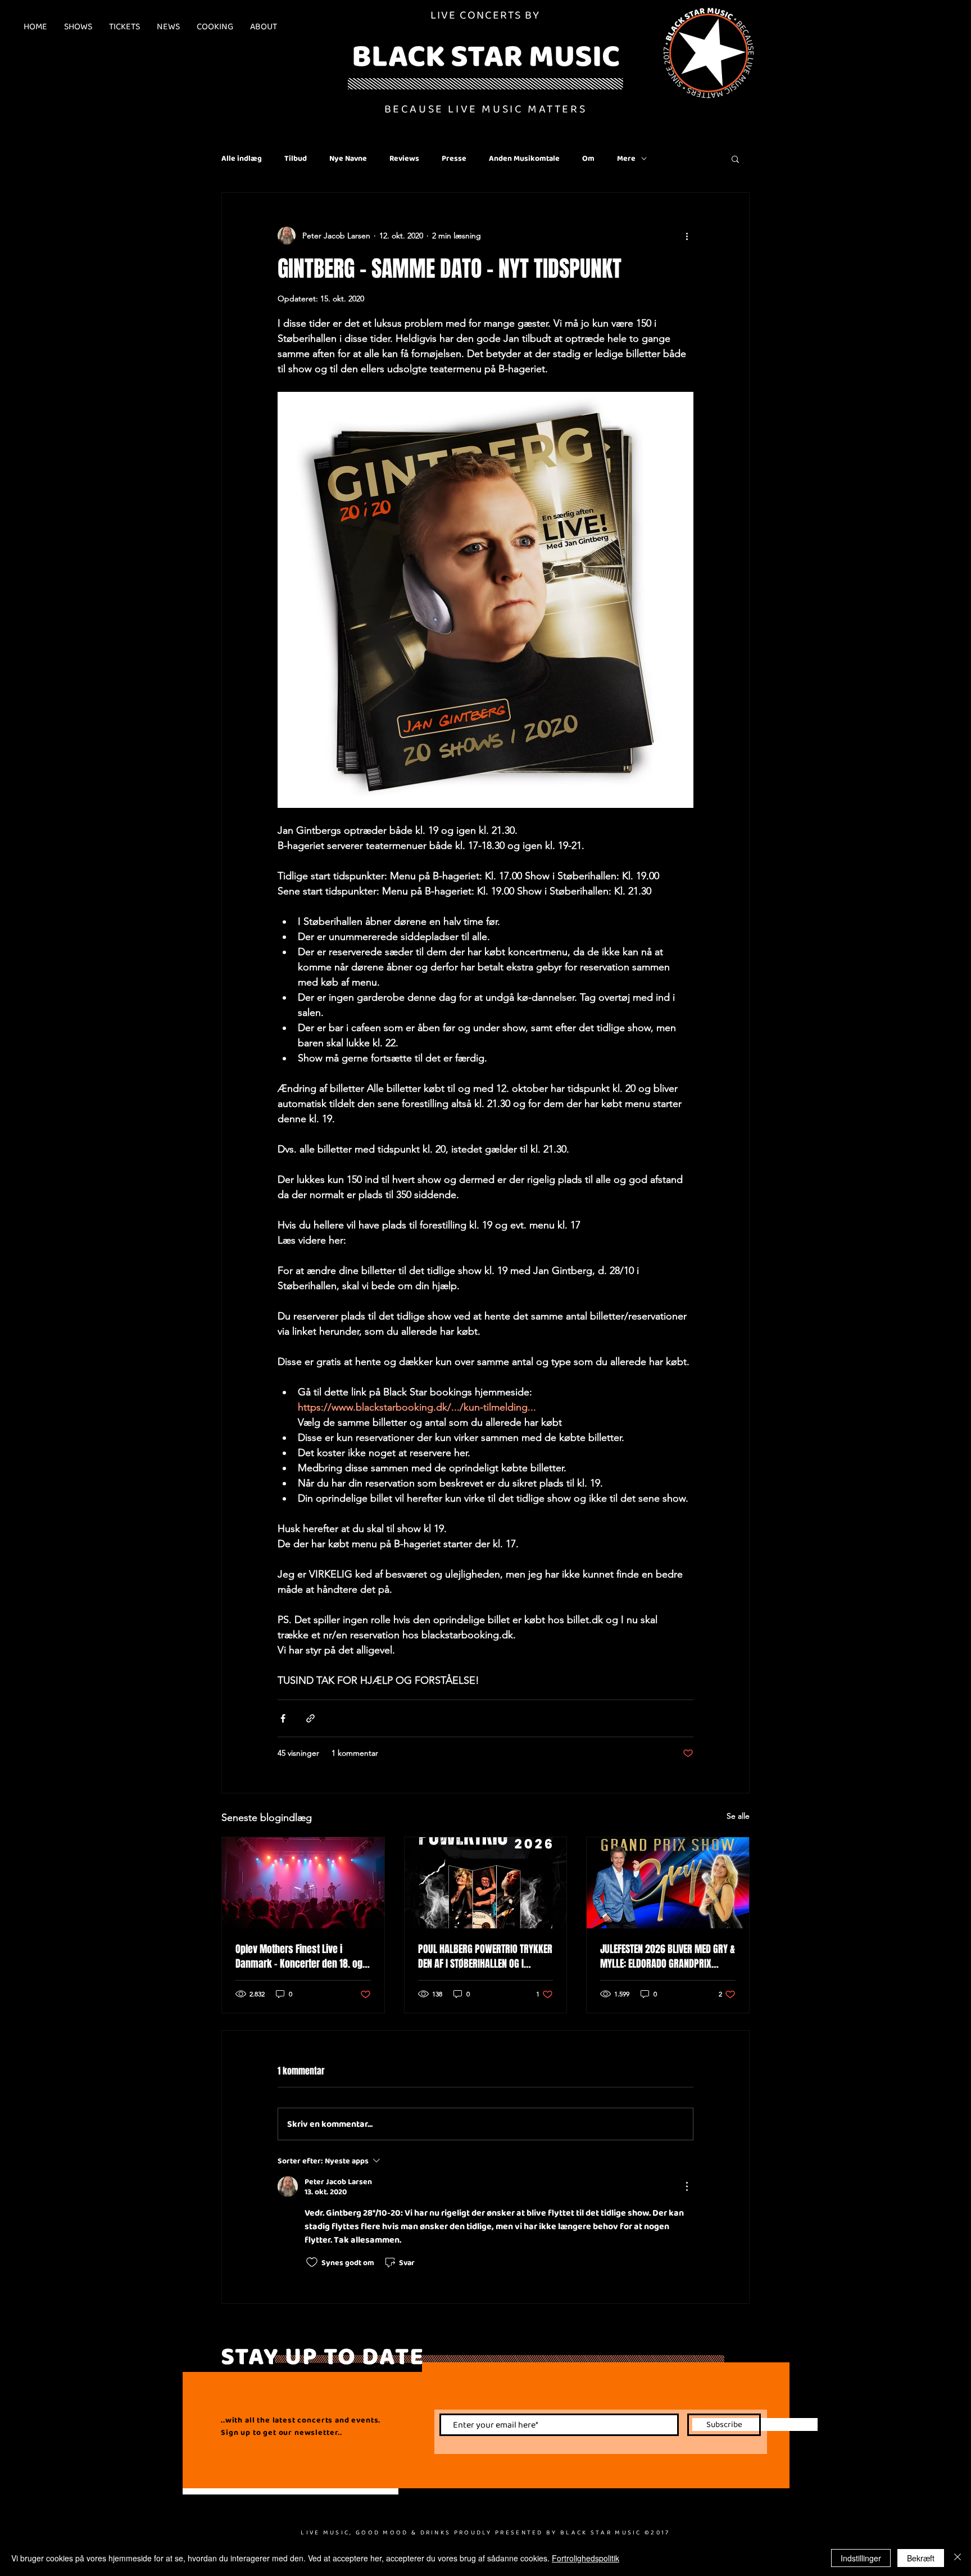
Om (588, 158)
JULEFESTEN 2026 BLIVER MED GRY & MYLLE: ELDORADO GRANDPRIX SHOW (668, 1956)
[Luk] (958, 2558)
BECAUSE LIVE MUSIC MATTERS (486, 109)
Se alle (738, 1816)
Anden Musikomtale (524, 158)
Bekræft (921, 2558)
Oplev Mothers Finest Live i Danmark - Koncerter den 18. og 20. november (299, 1956)
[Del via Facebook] (283, 1718)
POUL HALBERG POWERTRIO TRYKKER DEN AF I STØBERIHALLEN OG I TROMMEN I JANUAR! (485, 1956)
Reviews (404, 158)
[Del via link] (310, 1718)
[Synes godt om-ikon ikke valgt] (312, 2262)
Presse (454, 158)
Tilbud (296, 158)
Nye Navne (348, 158)
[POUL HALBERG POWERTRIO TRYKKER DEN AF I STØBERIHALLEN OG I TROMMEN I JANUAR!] (486, 1883)
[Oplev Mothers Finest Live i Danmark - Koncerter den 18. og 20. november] (303, 1883)
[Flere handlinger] (687, 236)
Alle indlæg (242, 158)
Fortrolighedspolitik (586, 2558)
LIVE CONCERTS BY (485, 15)
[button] (735, 159)
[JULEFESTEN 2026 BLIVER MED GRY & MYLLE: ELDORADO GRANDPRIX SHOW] (668, 1883)
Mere (626, 158)
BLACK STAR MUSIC (486, 55)
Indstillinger (861, 2558)
